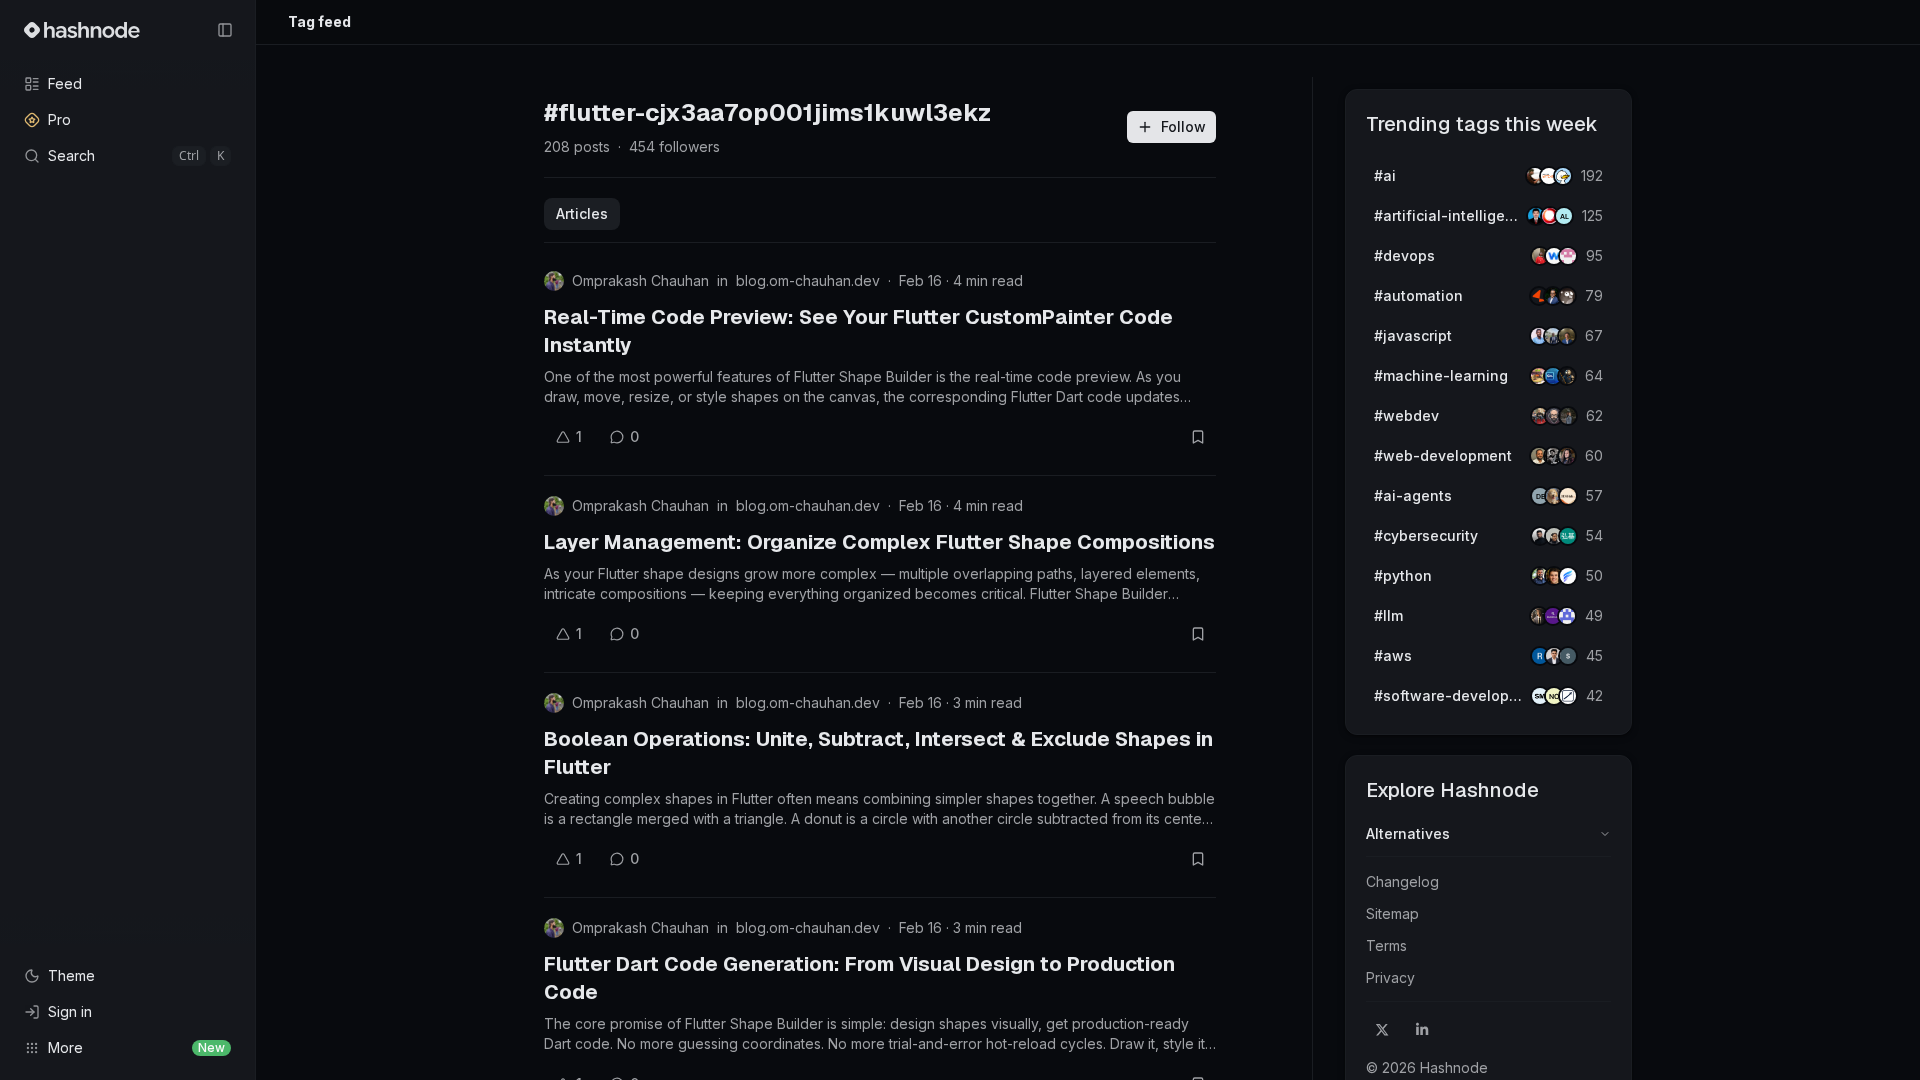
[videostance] (1563, 176)
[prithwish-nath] (1567, 456)
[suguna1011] (1568, 656)
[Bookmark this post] (1198, 437)
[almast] (1564, 216)
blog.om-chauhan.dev (808, 280)
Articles (582, 213)
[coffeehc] (1567, 296)
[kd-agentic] (1568, 536)
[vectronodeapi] (1568, 576)
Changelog (1402, 881)
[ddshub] (1568, 496)
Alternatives (1408, 833)
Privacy (1390, 977)
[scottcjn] (1567, 376)
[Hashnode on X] (1382, 1030)
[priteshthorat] (1567, 336)
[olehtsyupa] (1568, 416)
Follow (1183, 126)
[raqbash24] (1568, 696)
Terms (1386, 945)
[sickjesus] (1568, 256)
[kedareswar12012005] (1567, 616)
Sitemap (1392, 913)
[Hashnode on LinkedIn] (1422, 1030)
